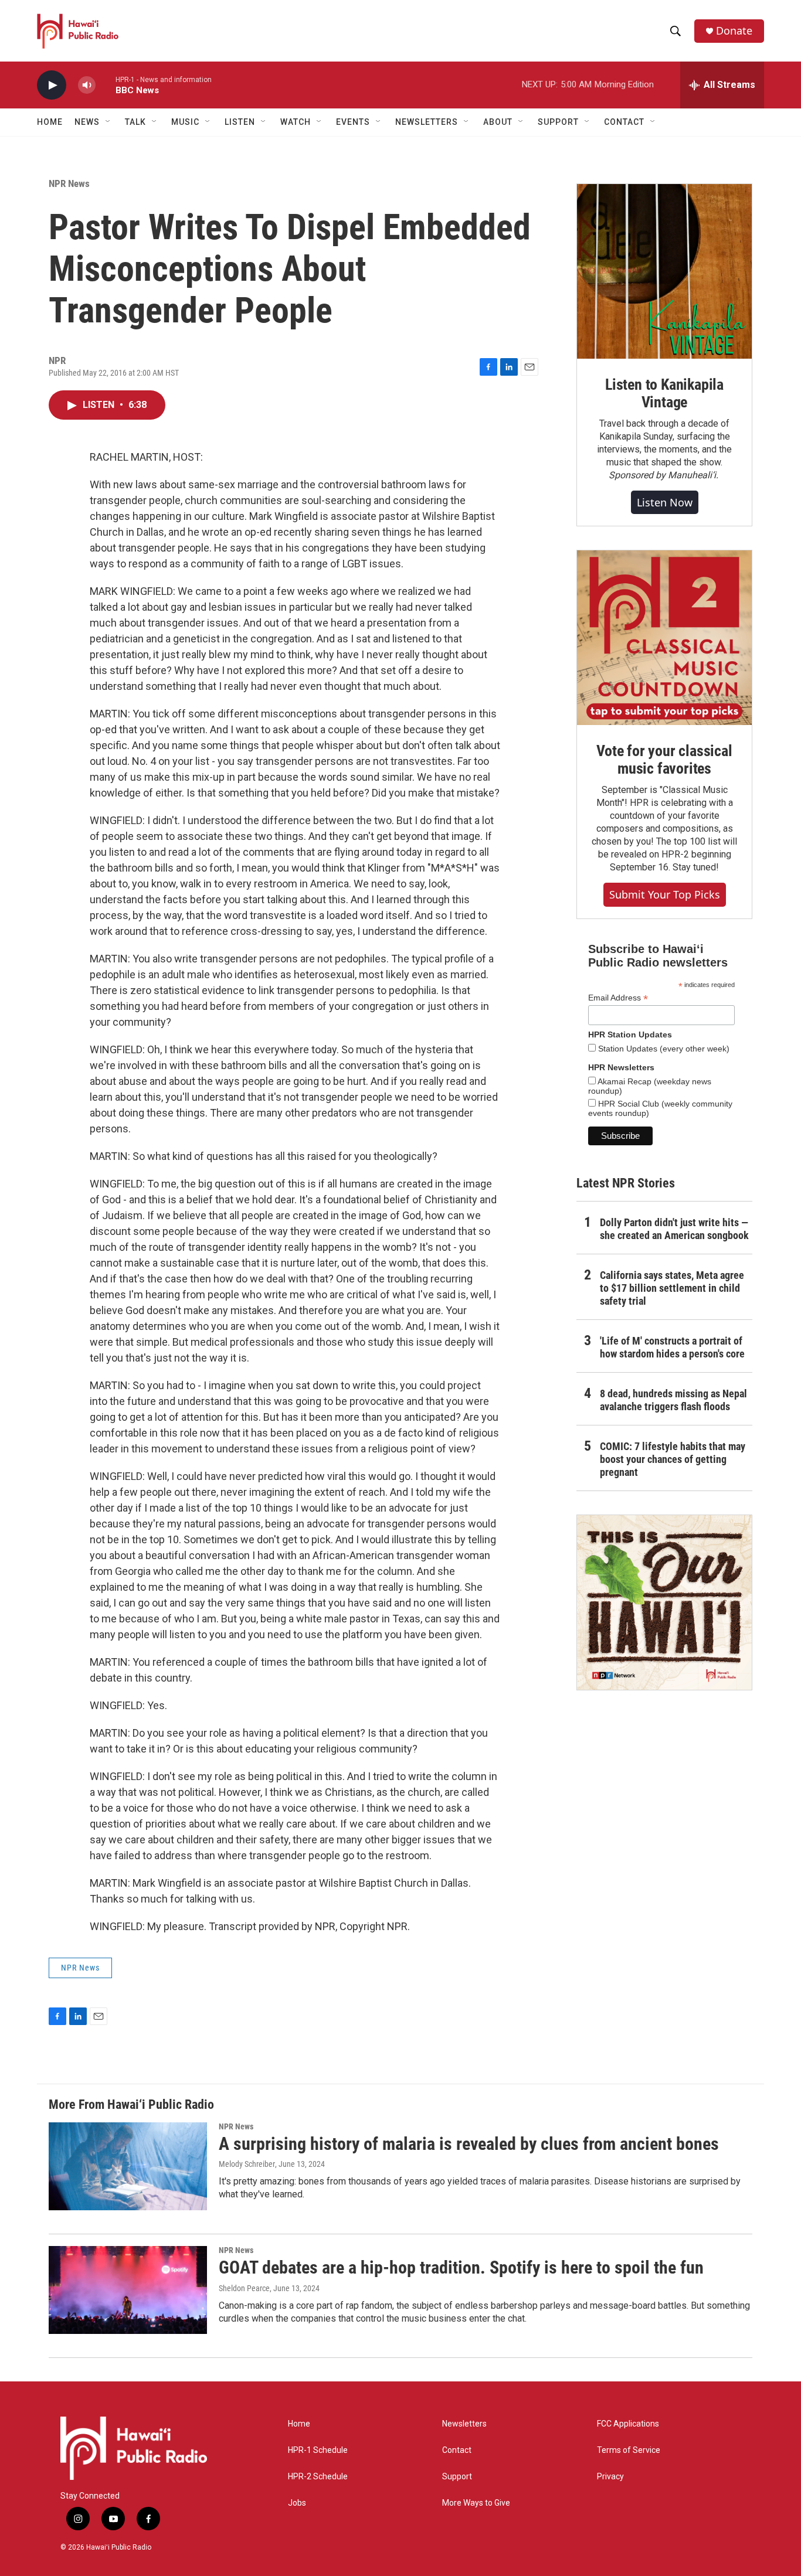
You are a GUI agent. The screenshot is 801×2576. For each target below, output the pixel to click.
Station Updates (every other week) (663, 1049)
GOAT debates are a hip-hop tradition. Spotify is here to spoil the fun (461, 2267)
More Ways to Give (476, 2503)
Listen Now (665, 502)
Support (457, 2477)
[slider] (106, 85)
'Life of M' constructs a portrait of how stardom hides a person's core (672, 1347)
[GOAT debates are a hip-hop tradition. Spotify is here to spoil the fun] (128, 2290)
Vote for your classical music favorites (664, 760)
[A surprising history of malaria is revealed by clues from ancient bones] (128, 2166)
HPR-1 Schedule (318, 2450)
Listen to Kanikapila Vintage (664, 393)
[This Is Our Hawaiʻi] (664, 1602)
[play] (52, 85)
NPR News (69, 183)
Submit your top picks (665, 894)
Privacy (610, 2477)
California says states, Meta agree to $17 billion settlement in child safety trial (672, 1288)
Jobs (297, 2503)
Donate (734, 31)
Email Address (618, 998)
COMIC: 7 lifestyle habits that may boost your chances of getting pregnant (673, 1459)
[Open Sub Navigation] (108, 122)
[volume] (87, 85)
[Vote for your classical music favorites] (664, 638)
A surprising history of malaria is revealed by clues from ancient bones (469, 2144)
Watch (296, 122)
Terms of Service (629, 2450)
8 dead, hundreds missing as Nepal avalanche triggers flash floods (673, 1400)
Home (50, 122)
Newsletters (464, 2424)
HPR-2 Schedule (318, 2477)
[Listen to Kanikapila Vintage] (664, 271)
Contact (457, 2450)
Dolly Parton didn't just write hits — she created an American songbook (674, 1229)
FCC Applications (628, 2424)
